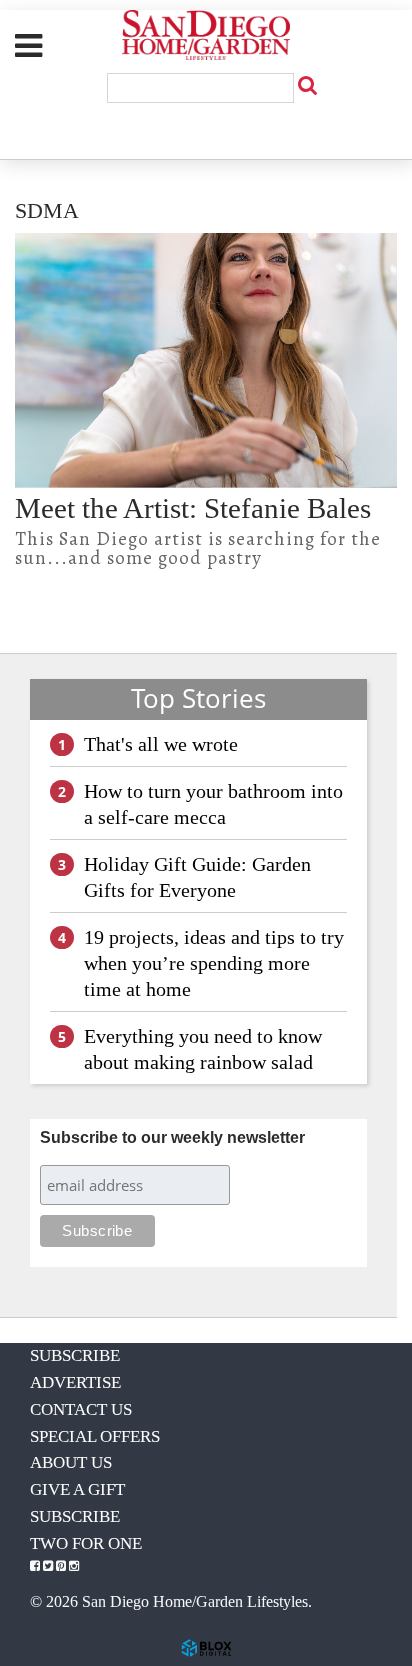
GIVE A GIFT (77, 1489)
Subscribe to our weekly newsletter (172, 1137)
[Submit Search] (307, 85)
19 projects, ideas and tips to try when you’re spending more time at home (214, 963)
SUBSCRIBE (75, 1355)
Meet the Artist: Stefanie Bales (193, 508)
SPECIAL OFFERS (95, 1436)
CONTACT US (81, 1409)
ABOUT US (71, 1462)
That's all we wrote (161, 744)
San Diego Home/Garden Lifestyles (206, 35)
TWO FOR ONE (86, 1543)
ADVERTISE (75, 1382)
